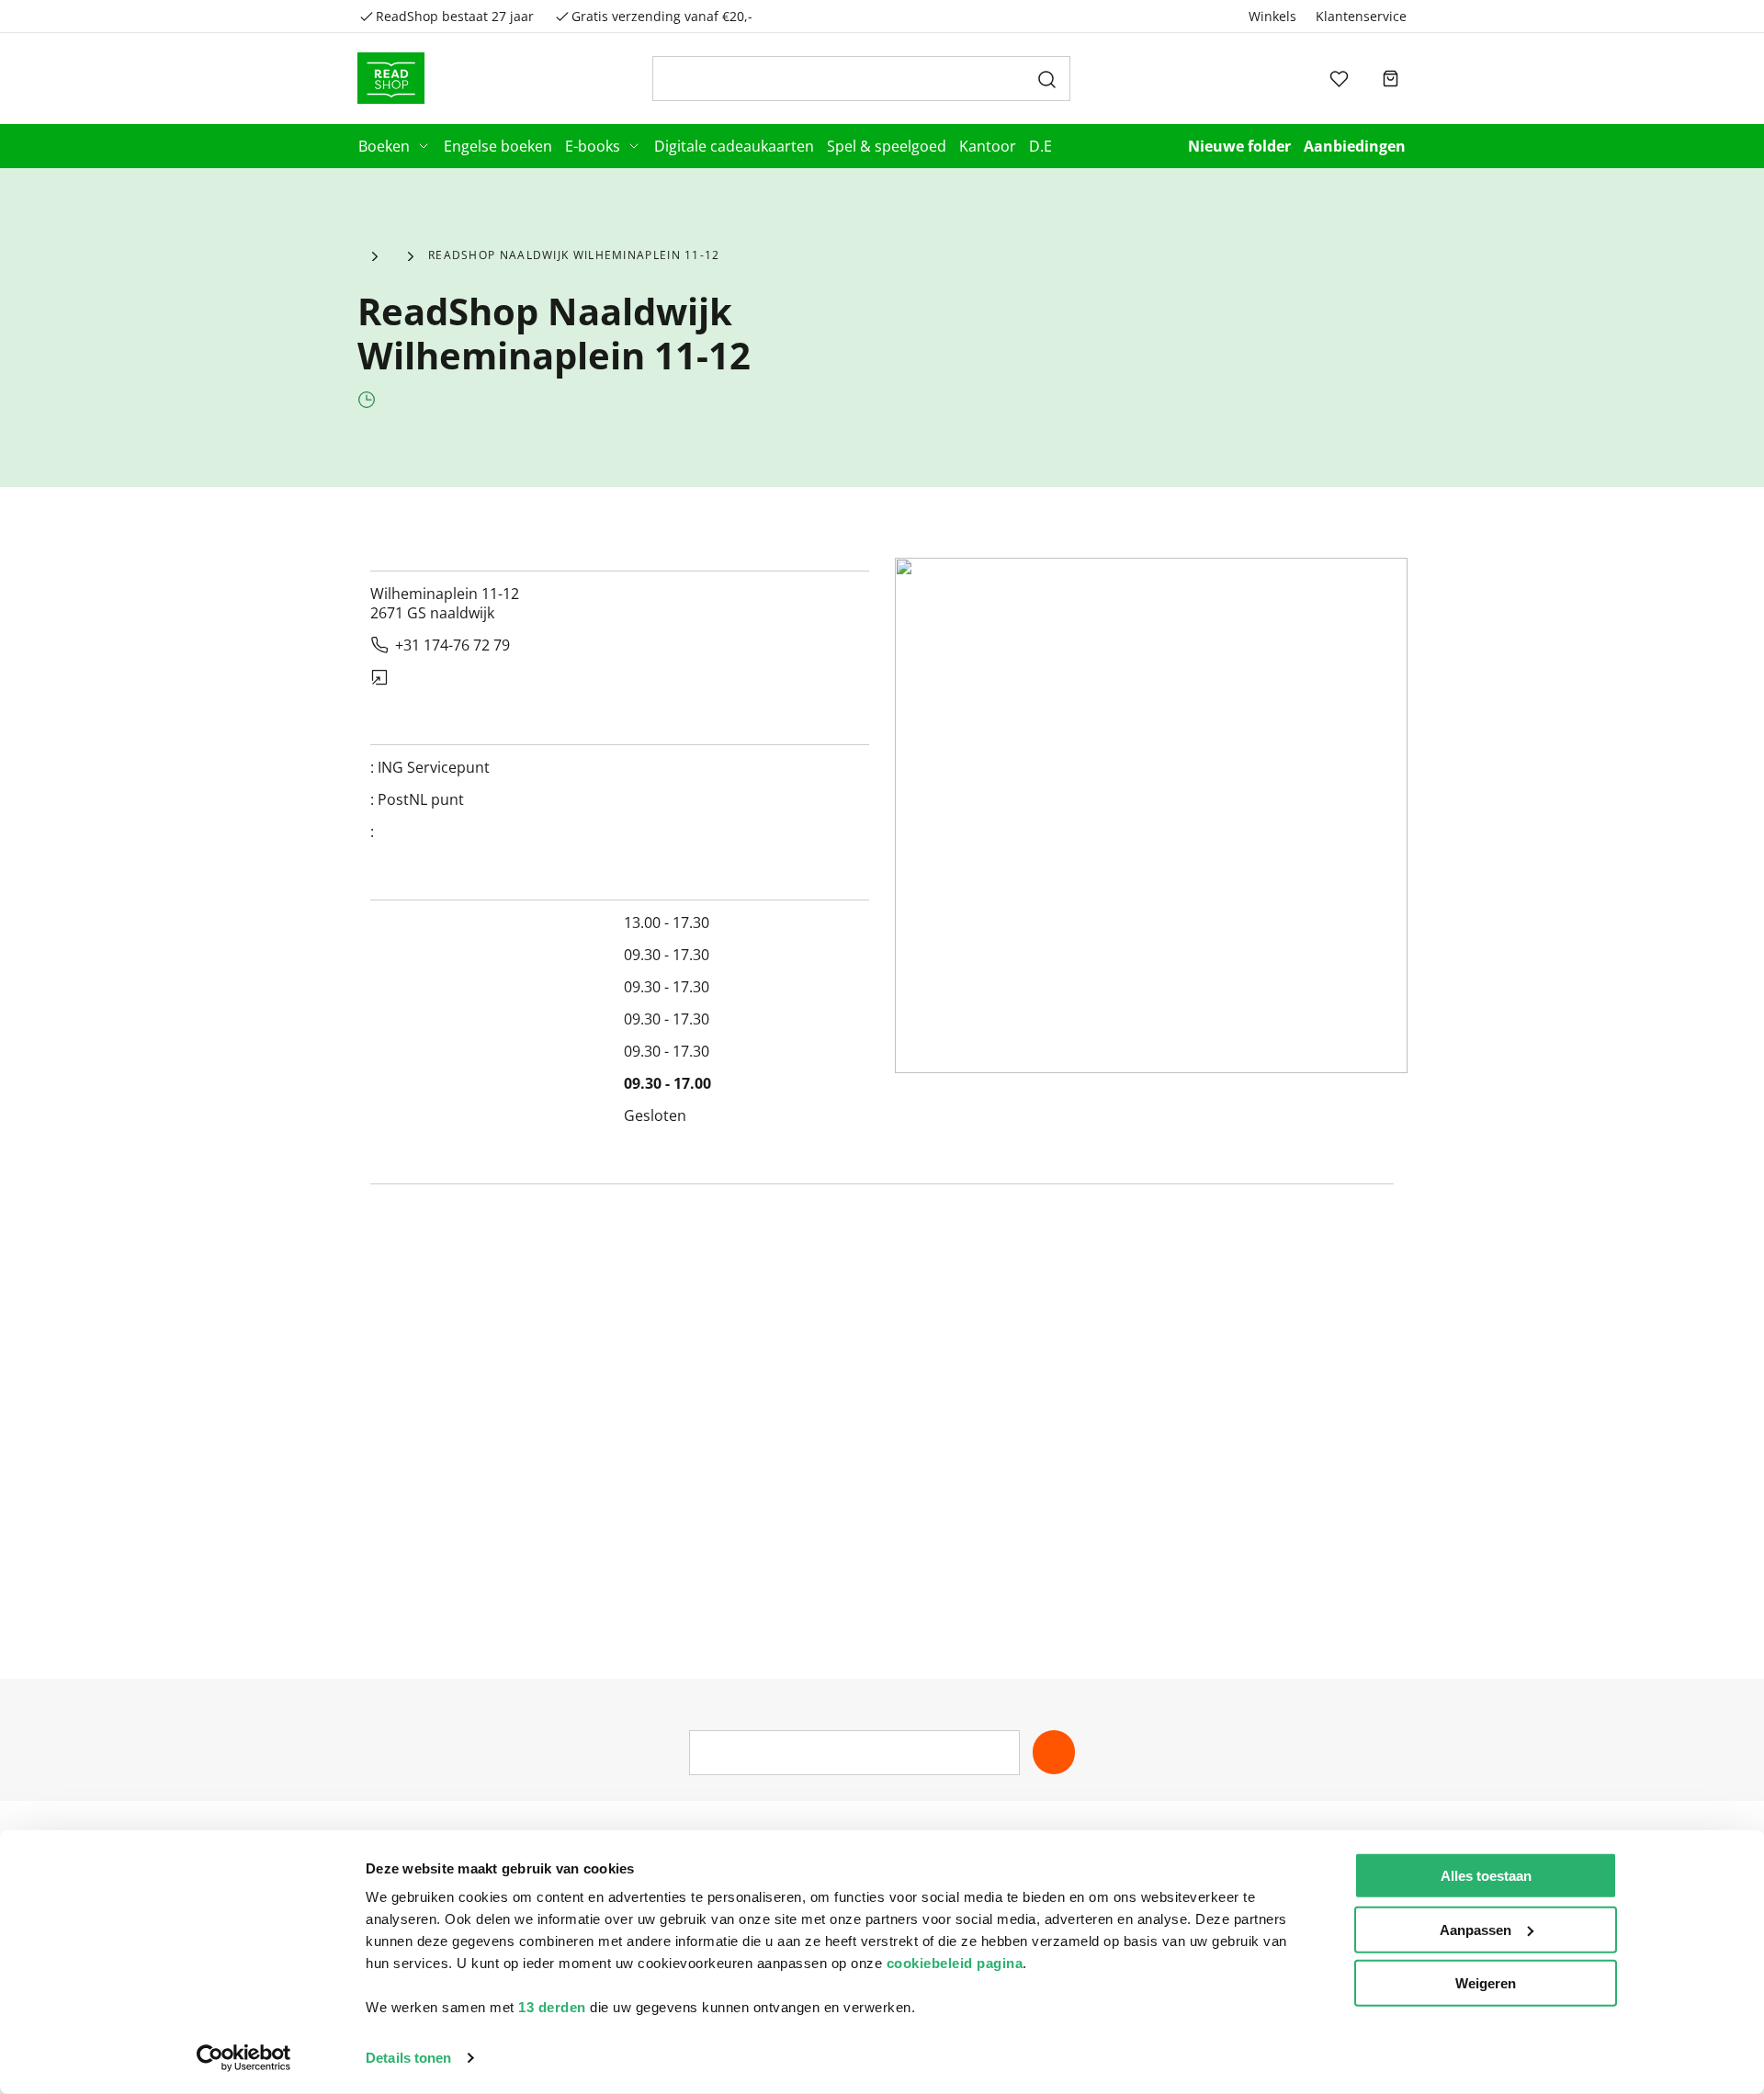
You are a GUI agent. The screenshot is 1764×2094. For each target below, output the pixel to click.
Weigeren (1486, 1983)
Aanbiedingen (1355, 146)
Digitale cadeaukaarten (734, 146)
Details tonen (408, 2058)
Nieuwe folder (1239, 146)
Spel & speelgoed (887, 146)
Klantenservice (1361, 16)
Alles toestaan (1486, 1876)
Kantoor (988, 146)
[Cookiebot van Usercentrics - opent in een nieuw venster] (244, 2058)
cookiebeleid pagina (955, 1963)
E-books (593, 146)
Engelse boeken (498, 146)
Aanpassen (1476, 1929)
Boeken (384, 146)
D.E (1040, 146)
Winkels (1272, 16)
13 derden (552, 2007)
